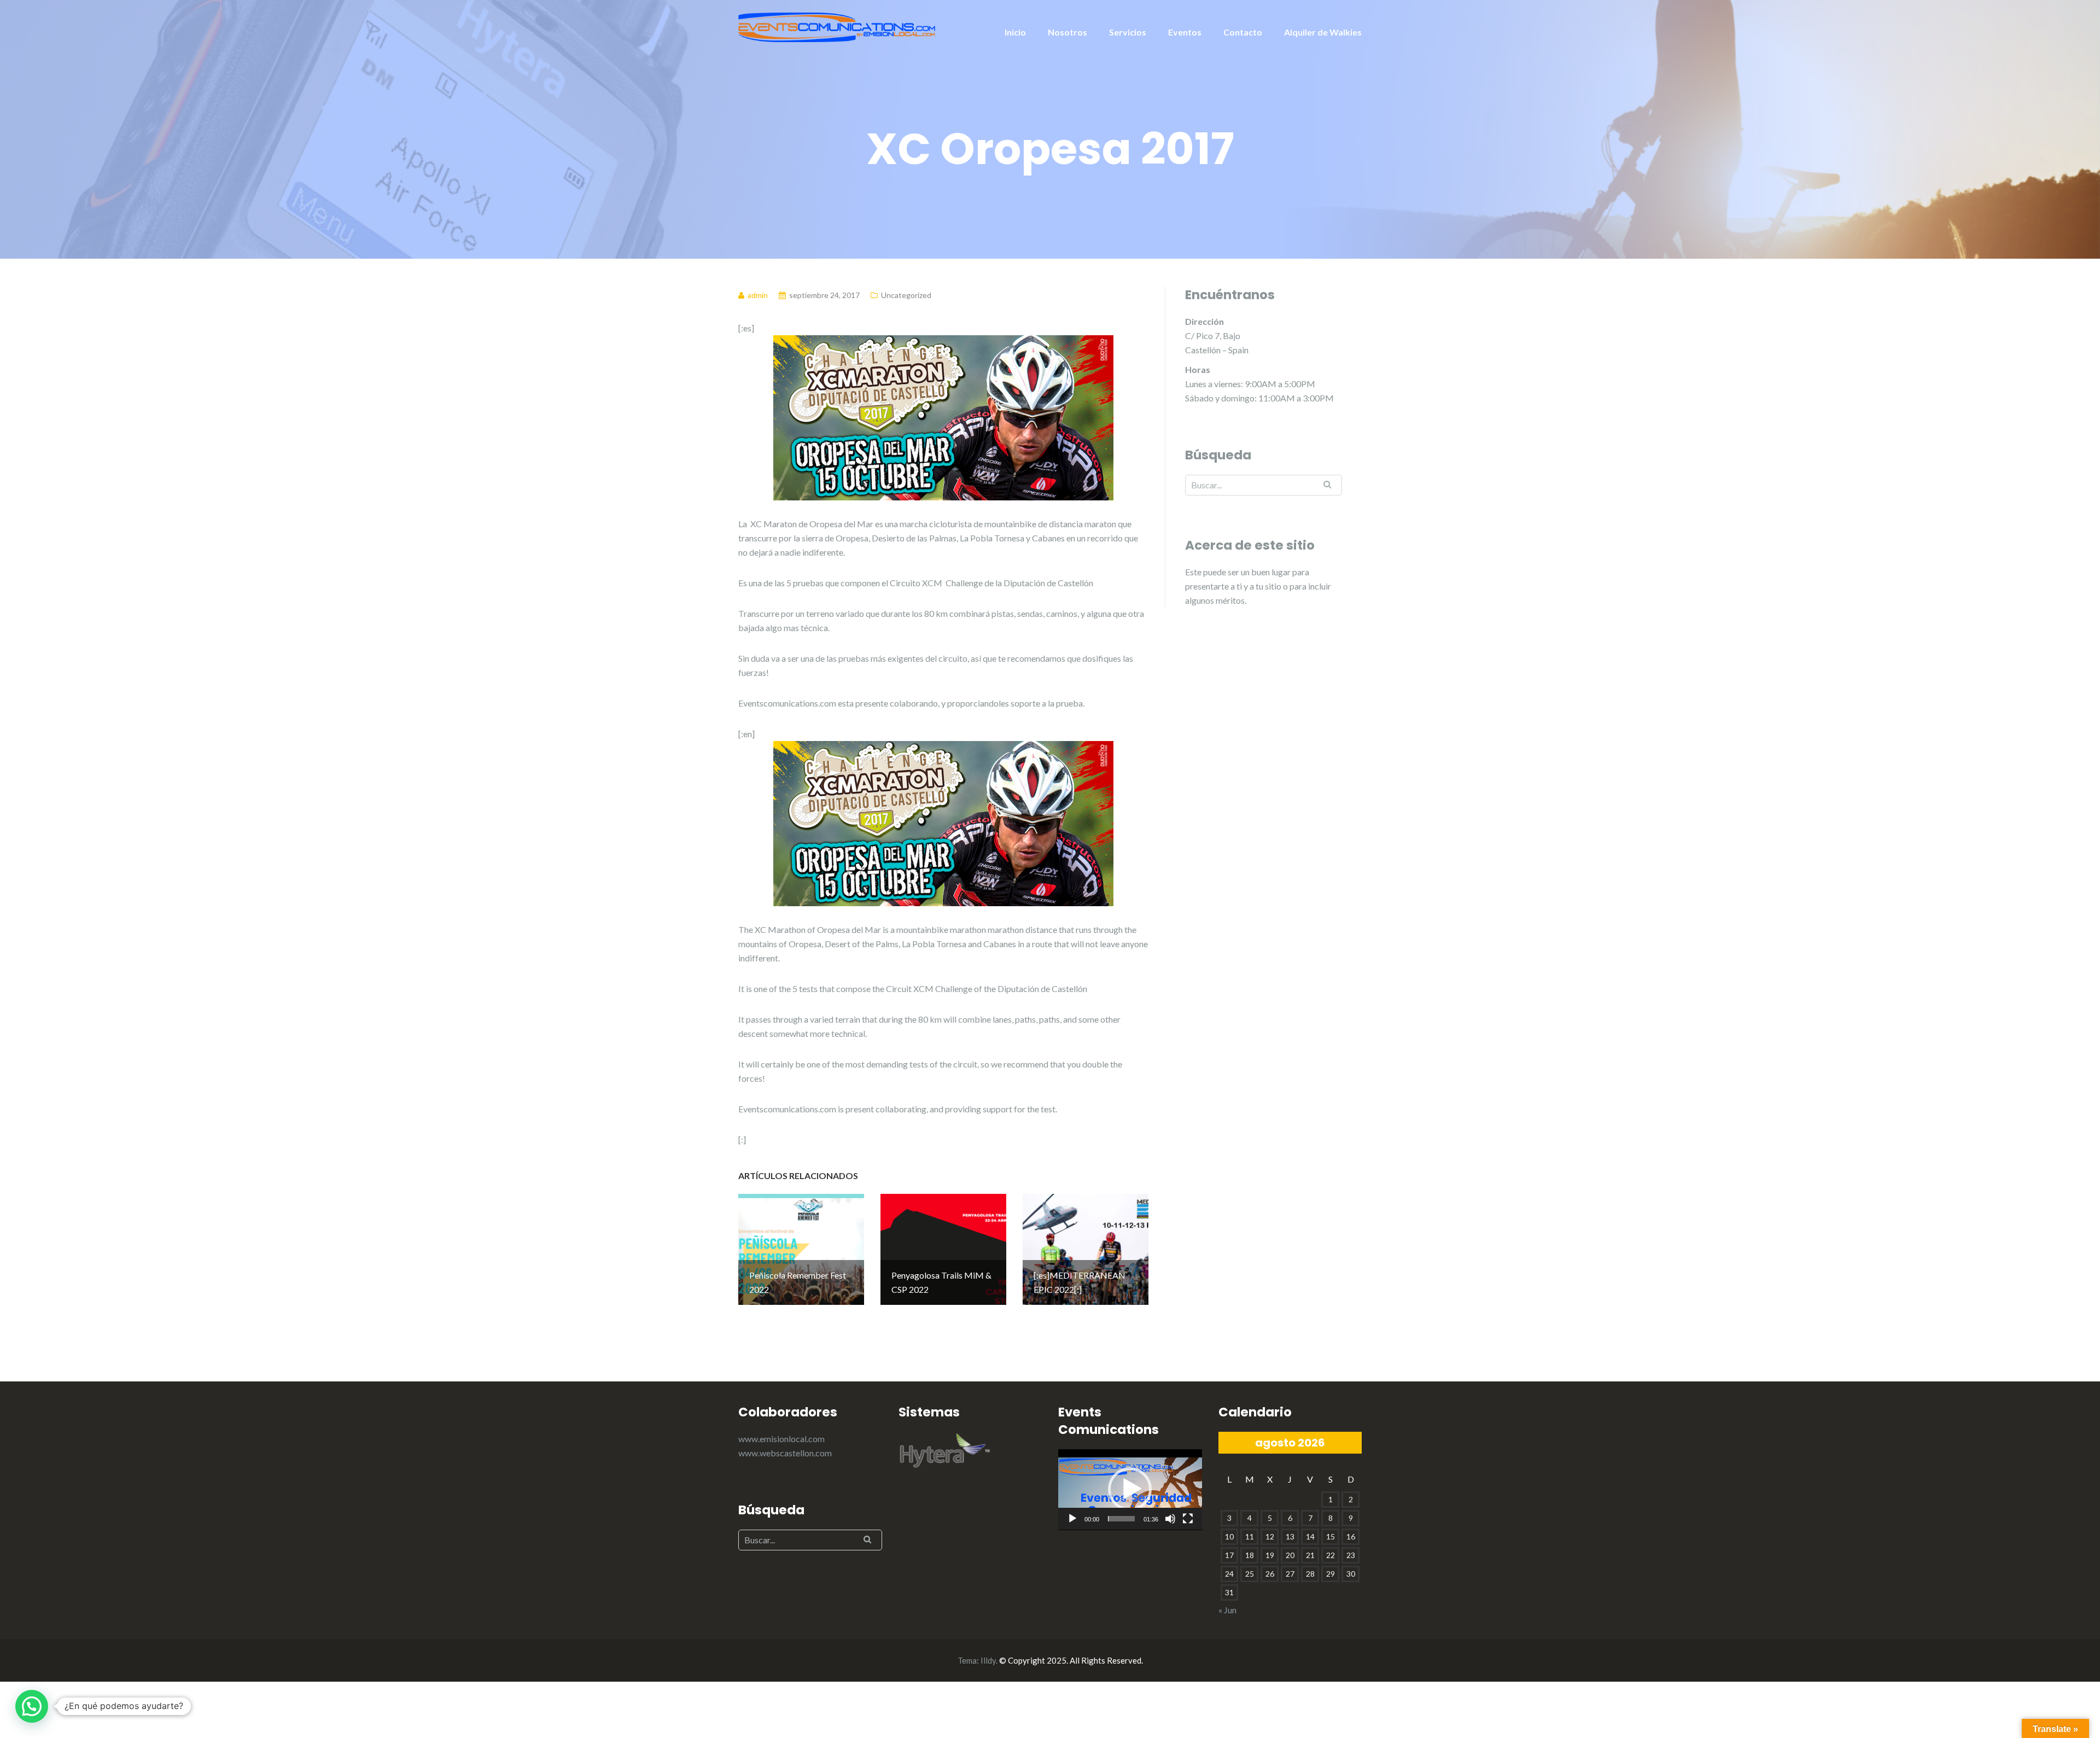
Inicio (1015, 32)
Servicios (1128, 32)
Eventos (1185, 32)
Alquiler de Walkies (1323, 32)
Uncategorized (906, 295)
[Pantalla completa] (1188, 1519)
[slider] (1121, 1519)
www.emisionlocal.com (781, 1439)
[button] (1130, 1489)
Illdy (988, 1660)
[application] (1130, 1490)
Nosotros (1067, 32)
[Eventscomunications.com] (837, 26)
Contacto (1243, 32)
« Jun (1227, 1610)
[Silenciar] (1170, 1519)
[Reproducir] (1072, 1519)
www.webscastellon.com (785, 1453)
